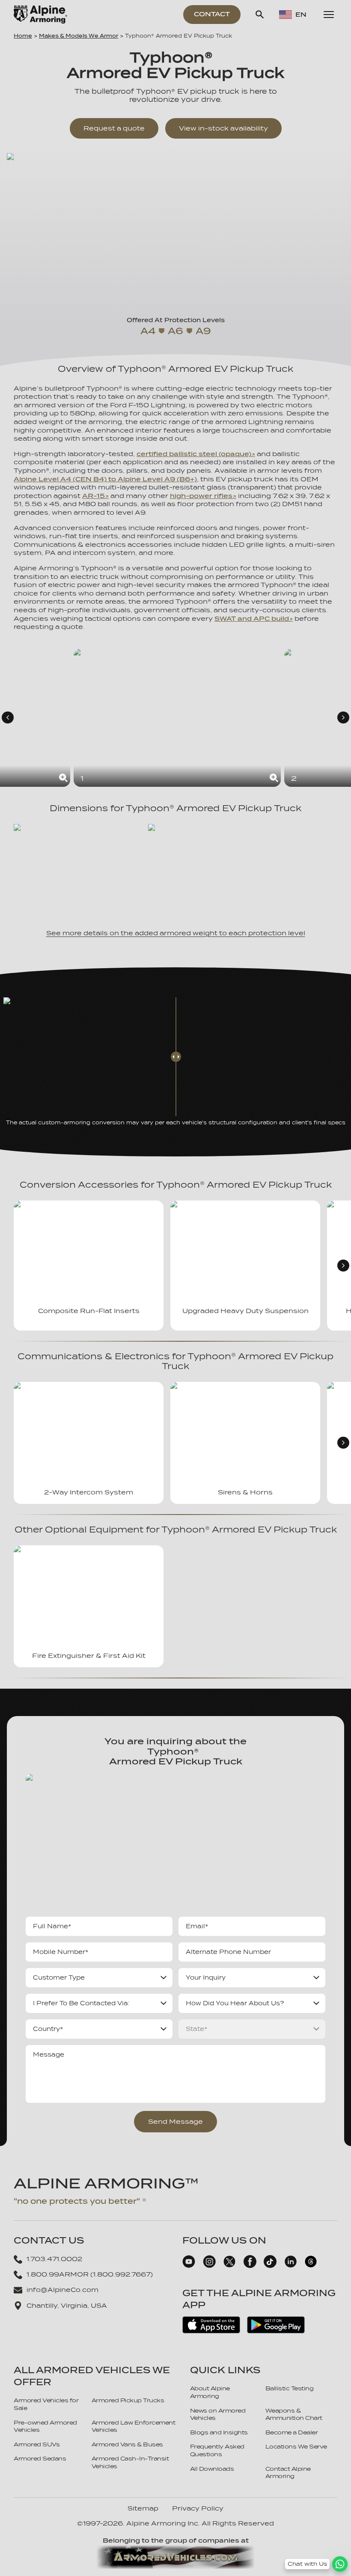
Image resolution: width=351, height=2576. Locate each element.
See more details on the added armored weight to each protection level (176, 933)
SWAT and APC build (252, 619)
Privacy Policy (198, 2508)
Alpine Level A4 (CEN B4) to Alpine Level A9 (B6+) (105, 479)
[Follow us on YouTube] (189, 2266)
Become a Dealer (292, 2432)
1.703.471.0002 (54, 2259)
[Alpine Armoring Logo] (40, 15)
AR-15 (94, 496)
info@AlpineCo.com (62, 2290)
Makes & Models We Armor (79, 36)
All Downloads (212, 2469)
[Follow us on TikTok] (270, 2266)
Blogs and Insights (219, 2432)
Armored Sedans (40, 2459)
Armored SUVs (37, 2444)
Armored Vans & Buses (127, 2444)
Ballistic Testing (290, 2388)
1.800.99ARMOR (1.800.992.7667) (90, 2274)
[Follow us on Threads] (311, 2266)
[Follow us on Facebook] (250, 2266)
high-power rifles (201, 496)
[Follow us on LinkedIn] (291, 2266)
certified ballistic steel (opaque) (194, 454)
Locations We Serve (296, 2447)
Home (23, 36)
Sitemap (143, 2508)
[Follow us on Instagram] (209, 2266)
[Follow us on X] (229, 2266)
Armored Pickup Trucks (128, 2400)
